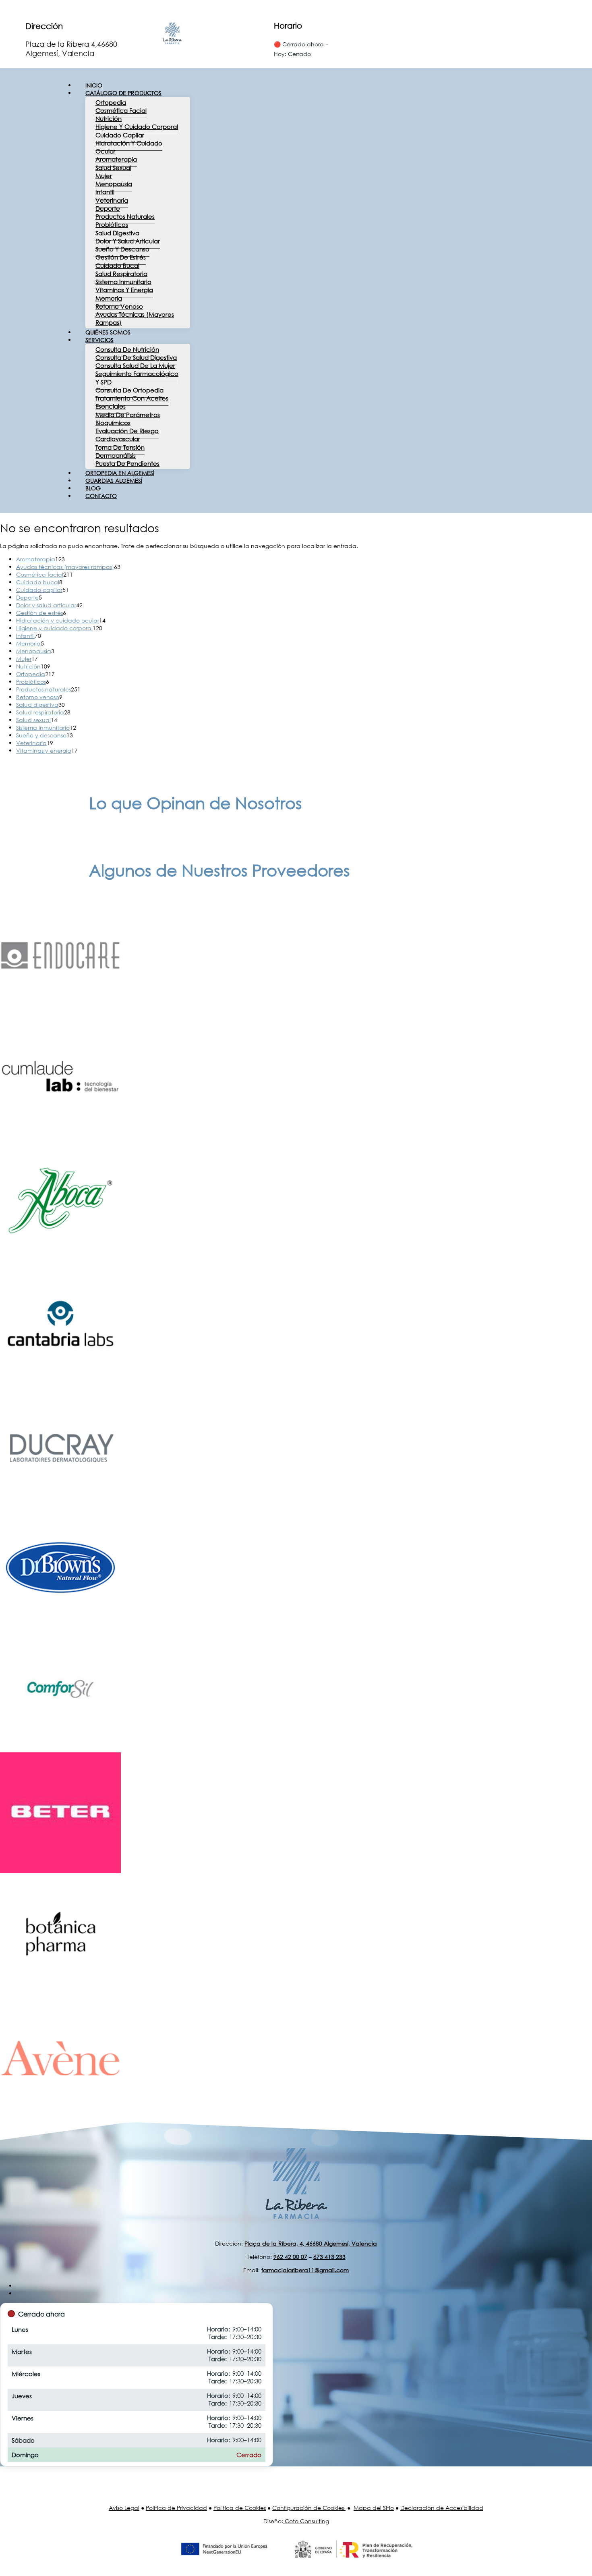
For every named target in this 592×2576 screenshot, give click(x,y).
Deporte (108, 208)
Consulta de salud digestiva (136, 357)
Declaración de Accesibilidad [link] (442, 2508)
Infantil (105, 192)
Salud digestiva (117, 233)
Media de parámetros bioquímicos (128, 419)
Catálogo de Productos (123, 93)
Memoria (109, 298)
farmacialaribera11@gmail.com (305, 2270)
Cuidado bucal (117, 266)
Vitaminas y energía (124, 290)
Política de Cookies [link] (240, 2508)
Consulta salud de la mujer (135, 365)
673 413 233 (329, 2257)
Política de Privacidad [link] (176, 2508)
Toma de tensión (120, 447)
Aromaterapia (116, 159)
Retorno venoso (119, 306)
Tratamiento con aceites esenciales (132, 402)
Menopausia (114, 184)
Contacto (101, 496)
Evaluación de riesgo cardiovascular (127, 435)
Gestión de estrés (121, 257)
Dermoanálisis (116, 455)
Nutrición (109, 118)
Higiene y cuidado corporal (137, 127)
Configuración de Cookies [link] (308, 2508)
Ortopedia (111, 102)
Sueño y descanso (122, 249)
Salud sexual (113, 168)
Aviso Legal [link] (124, 2508)
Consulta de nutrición (127, 349)
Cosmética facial (121, 110)
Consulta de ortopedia (129, 390)
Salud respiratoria (121, 274)
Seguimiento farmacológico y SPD (137, 378)
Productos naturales (125, 216)
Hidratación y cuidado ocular (129, 147)
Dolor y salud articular (128, 241)
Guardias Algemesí (114, 481)
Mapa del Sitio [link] (374, 2508)
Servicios (99, 340)
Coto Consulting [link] (307, 2521)
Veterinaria (112, 200)
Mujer (104, 176)
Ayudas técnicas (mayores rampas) (135, 318)
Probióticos (112, 224)
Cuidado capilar (120, 135)
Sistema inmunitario (123, 282)
